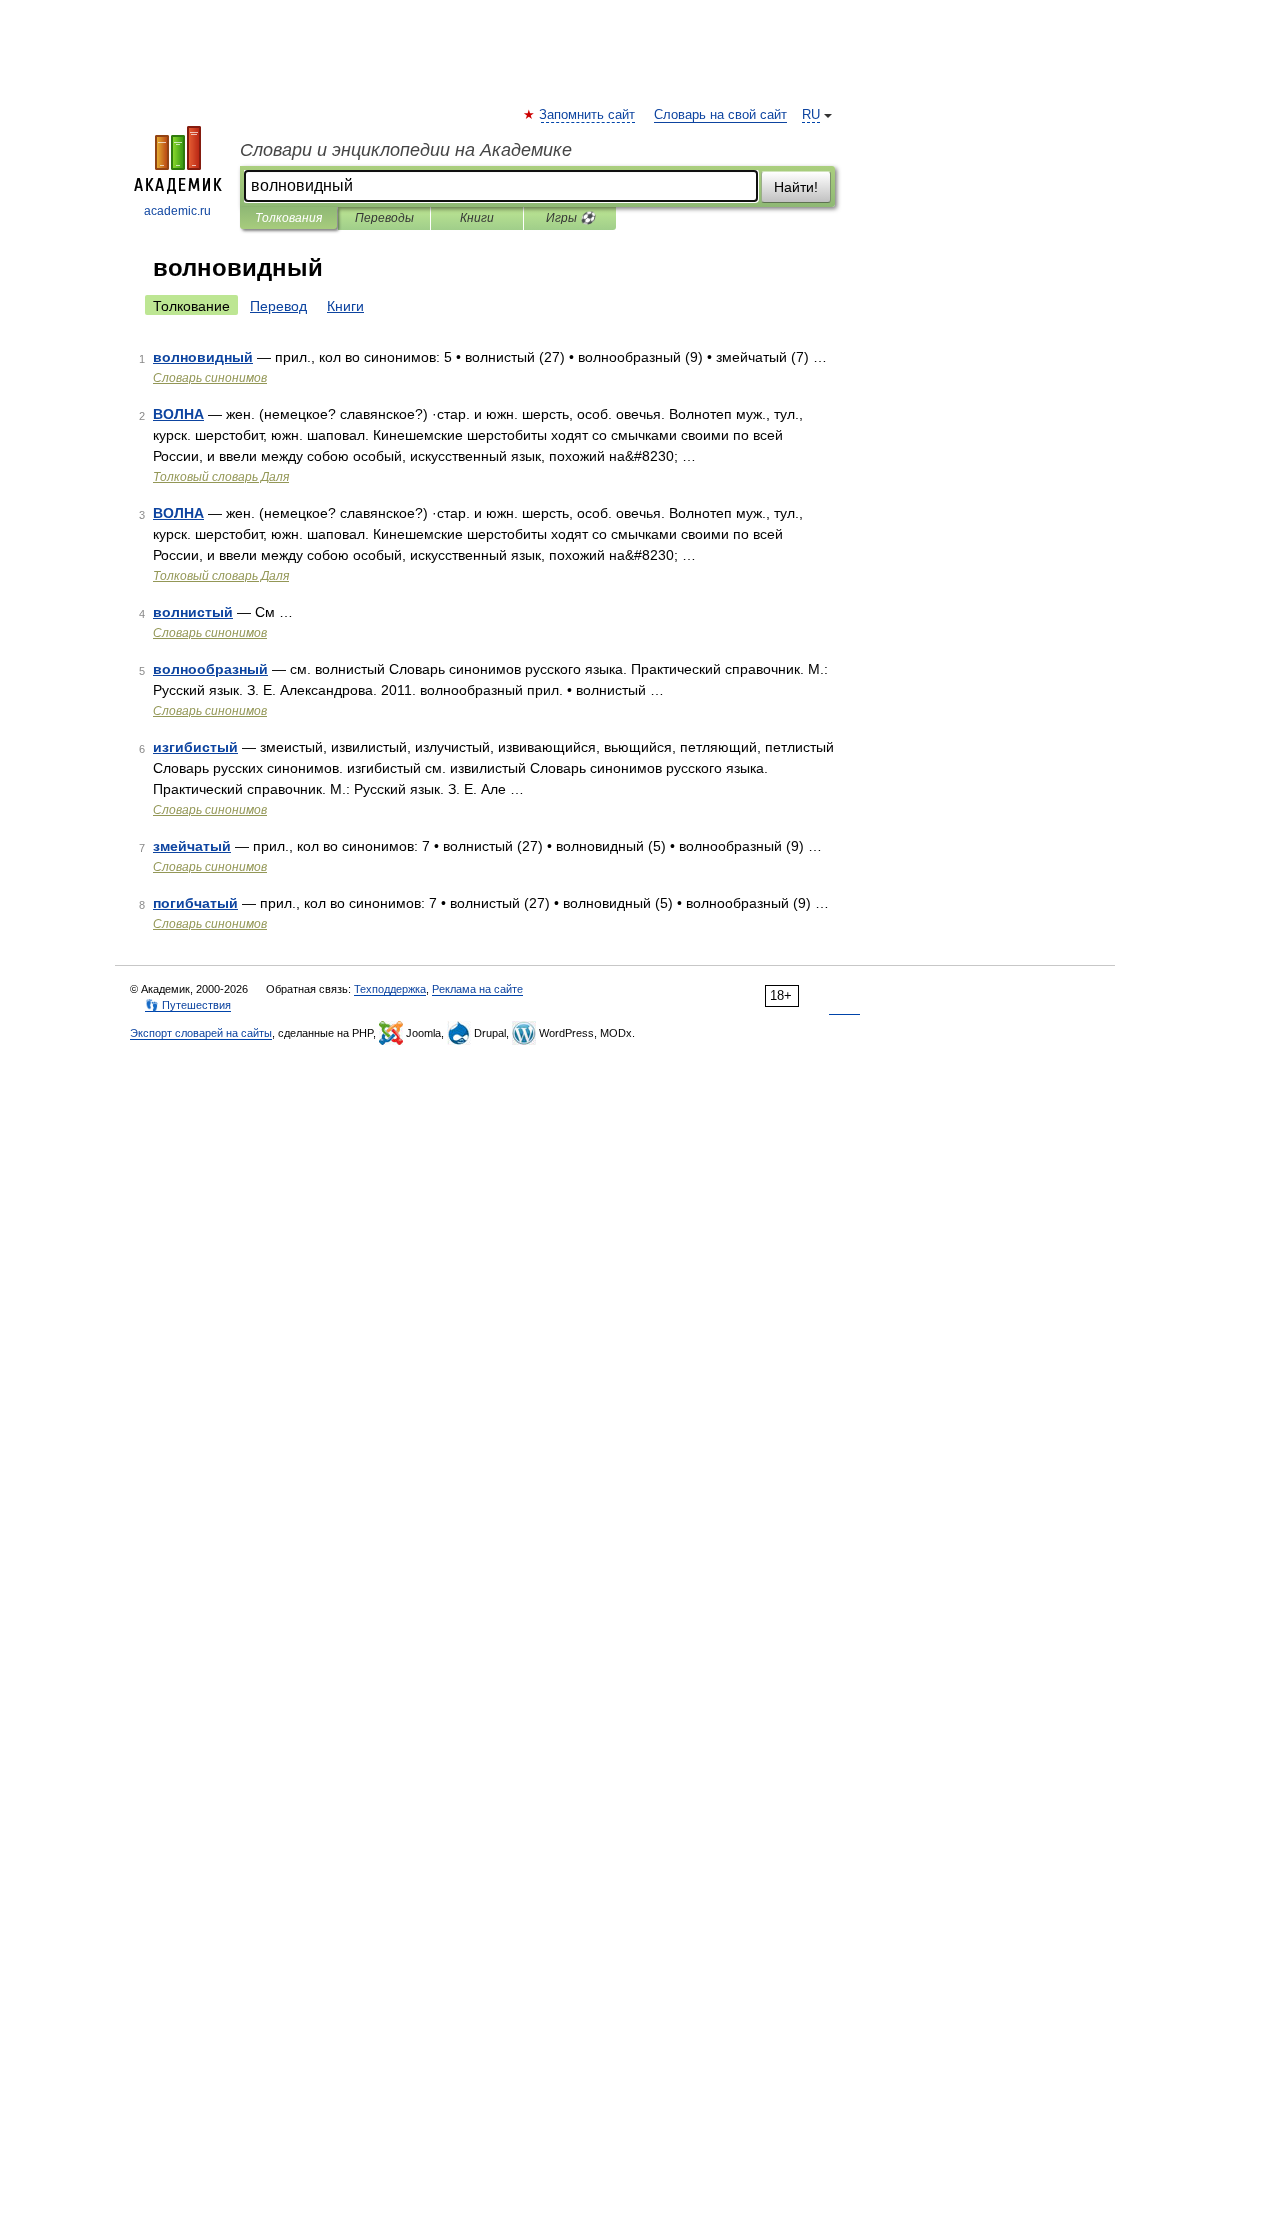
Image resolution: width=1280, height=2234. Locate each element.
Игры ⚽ (570, 218)
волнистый (193, 612)
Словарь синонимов (210, 378)
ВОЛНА (178, 414)
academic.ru (177, 211)
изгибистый (195, 747)
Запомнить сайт (588, 115)
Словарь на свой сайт (720, 115)
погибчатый (195, 903)
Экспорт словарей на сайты (201, 1033)
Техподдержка (390, 989)
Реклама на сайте (477, 989)
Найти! (796, 187)
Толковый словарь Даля (221, 477)
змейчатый (192, 846)
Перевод (278, 306)
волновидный (203, 357)
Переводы (384, 218)
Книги (477, 218)
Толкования (288, 218)
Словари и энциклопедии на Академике (406, 150)
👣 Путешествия (188, 1005)
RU (811, 115)
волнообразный (210, 669)
